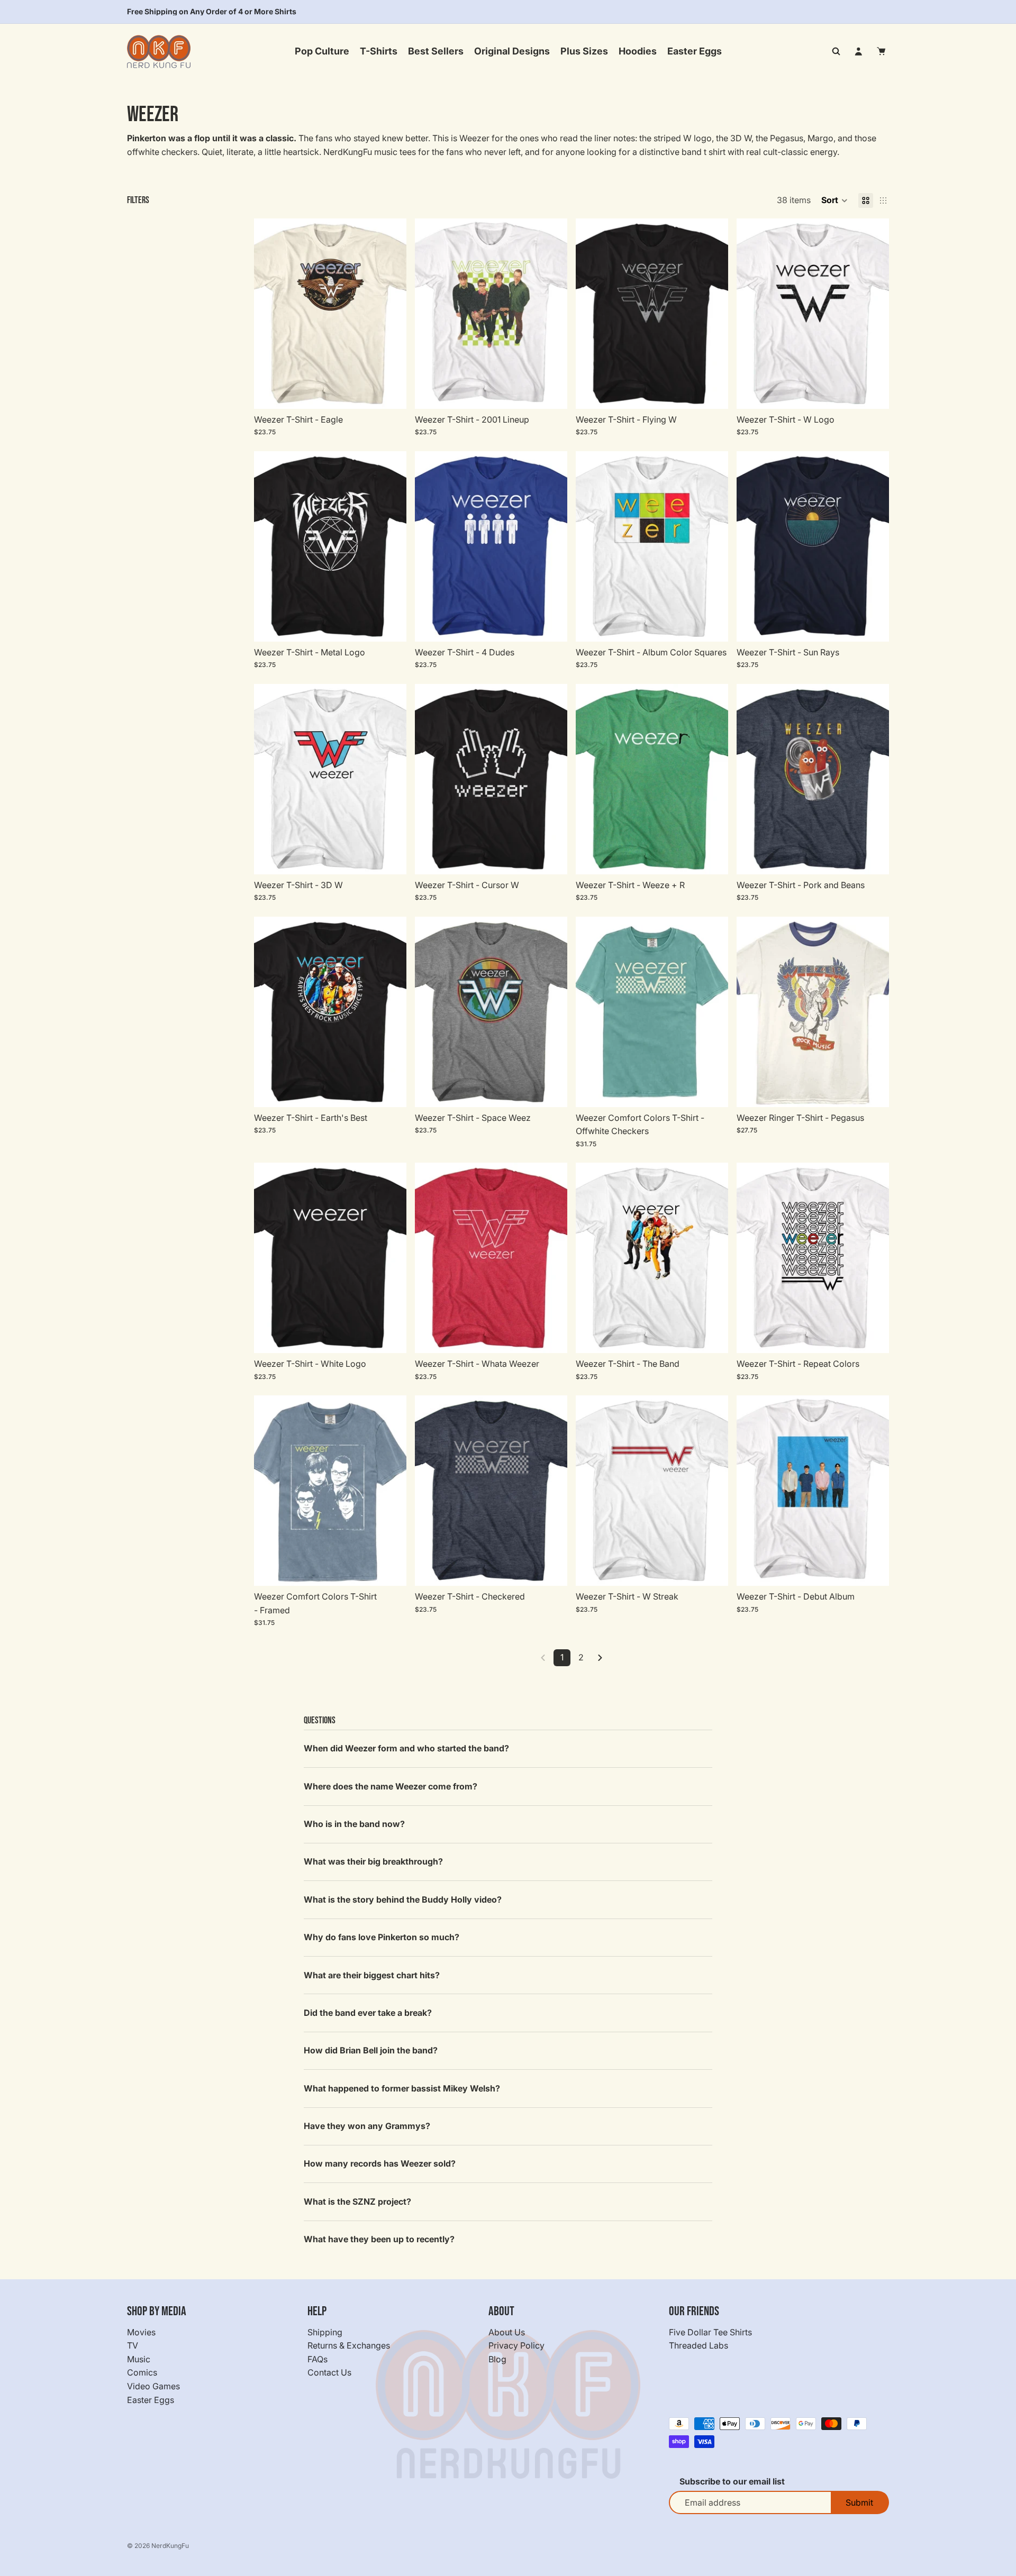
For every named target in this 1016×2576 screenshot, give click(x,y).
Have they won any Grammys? (367, 2126)
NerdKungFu (170, 2546)
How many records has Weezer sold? (380, 2163)
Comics (142, 2372)
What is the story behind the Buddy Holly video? (403, 1899)
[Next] (600, 1658)
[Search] (836, 51)
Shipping (325, 2332)
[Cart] (882, 51)
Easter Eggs (151, 2399)
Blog (497, 2359)
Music (139, 2359)
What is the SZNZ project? (357, 2202)
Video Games (153, 2386)
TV (133, 2345)
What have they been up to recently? (379, 2239)
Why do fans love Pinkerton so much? (382, 1937)
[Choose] (390, 392)
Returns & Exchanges (349, 2345)
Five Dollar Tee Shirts (710, 2332)
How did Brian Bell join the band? (371, 2050)
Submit (859, 2502)
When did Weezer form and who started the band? (406, 1748)
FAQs (317, 2359)
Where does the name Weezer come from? (391, 1786)
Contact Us (329, 2372)
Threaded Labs (698, 2345)
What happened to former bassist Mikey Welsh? (402, 2088)
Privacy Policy (516, 2345)
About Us (507, 2332)
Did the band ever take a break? (368, 2013)
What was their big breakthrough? (373, 1861)
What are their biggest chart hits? (372, 1975)
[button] (834, 200)
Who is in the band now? (354, 1824)
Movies (141, 2332)
